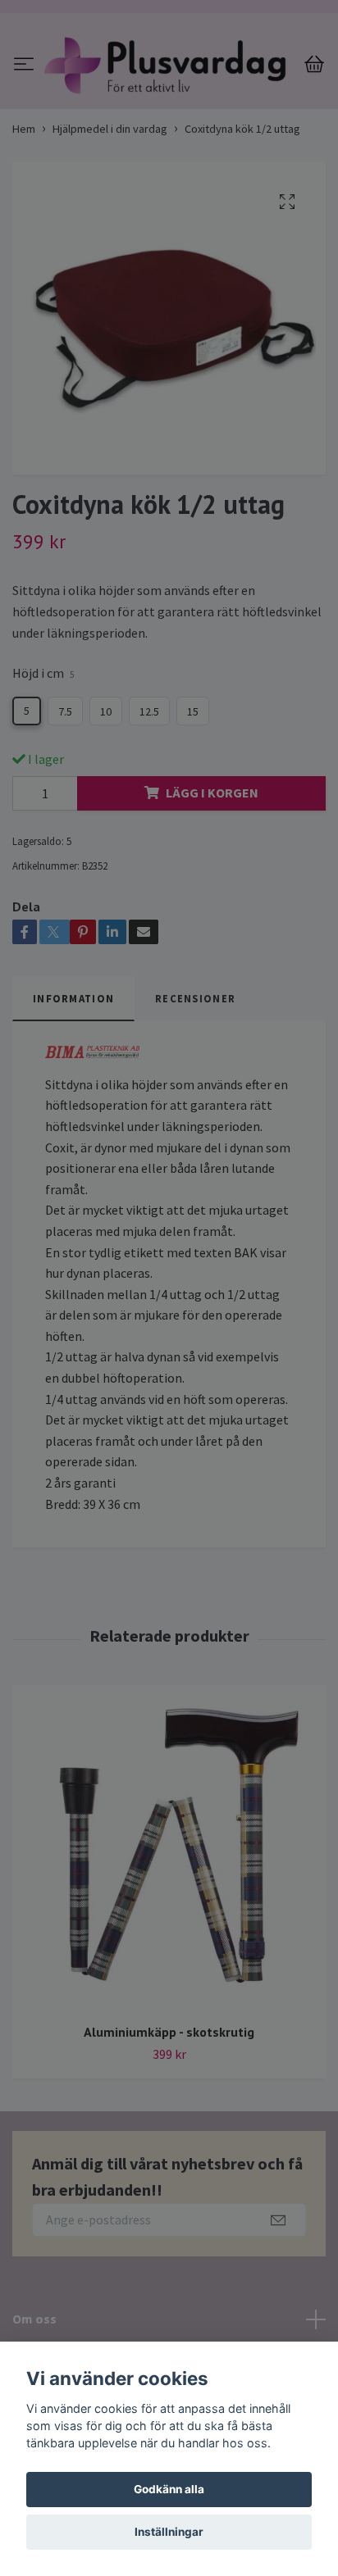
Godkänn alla (169, 2489)
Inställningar (169, 2532)
